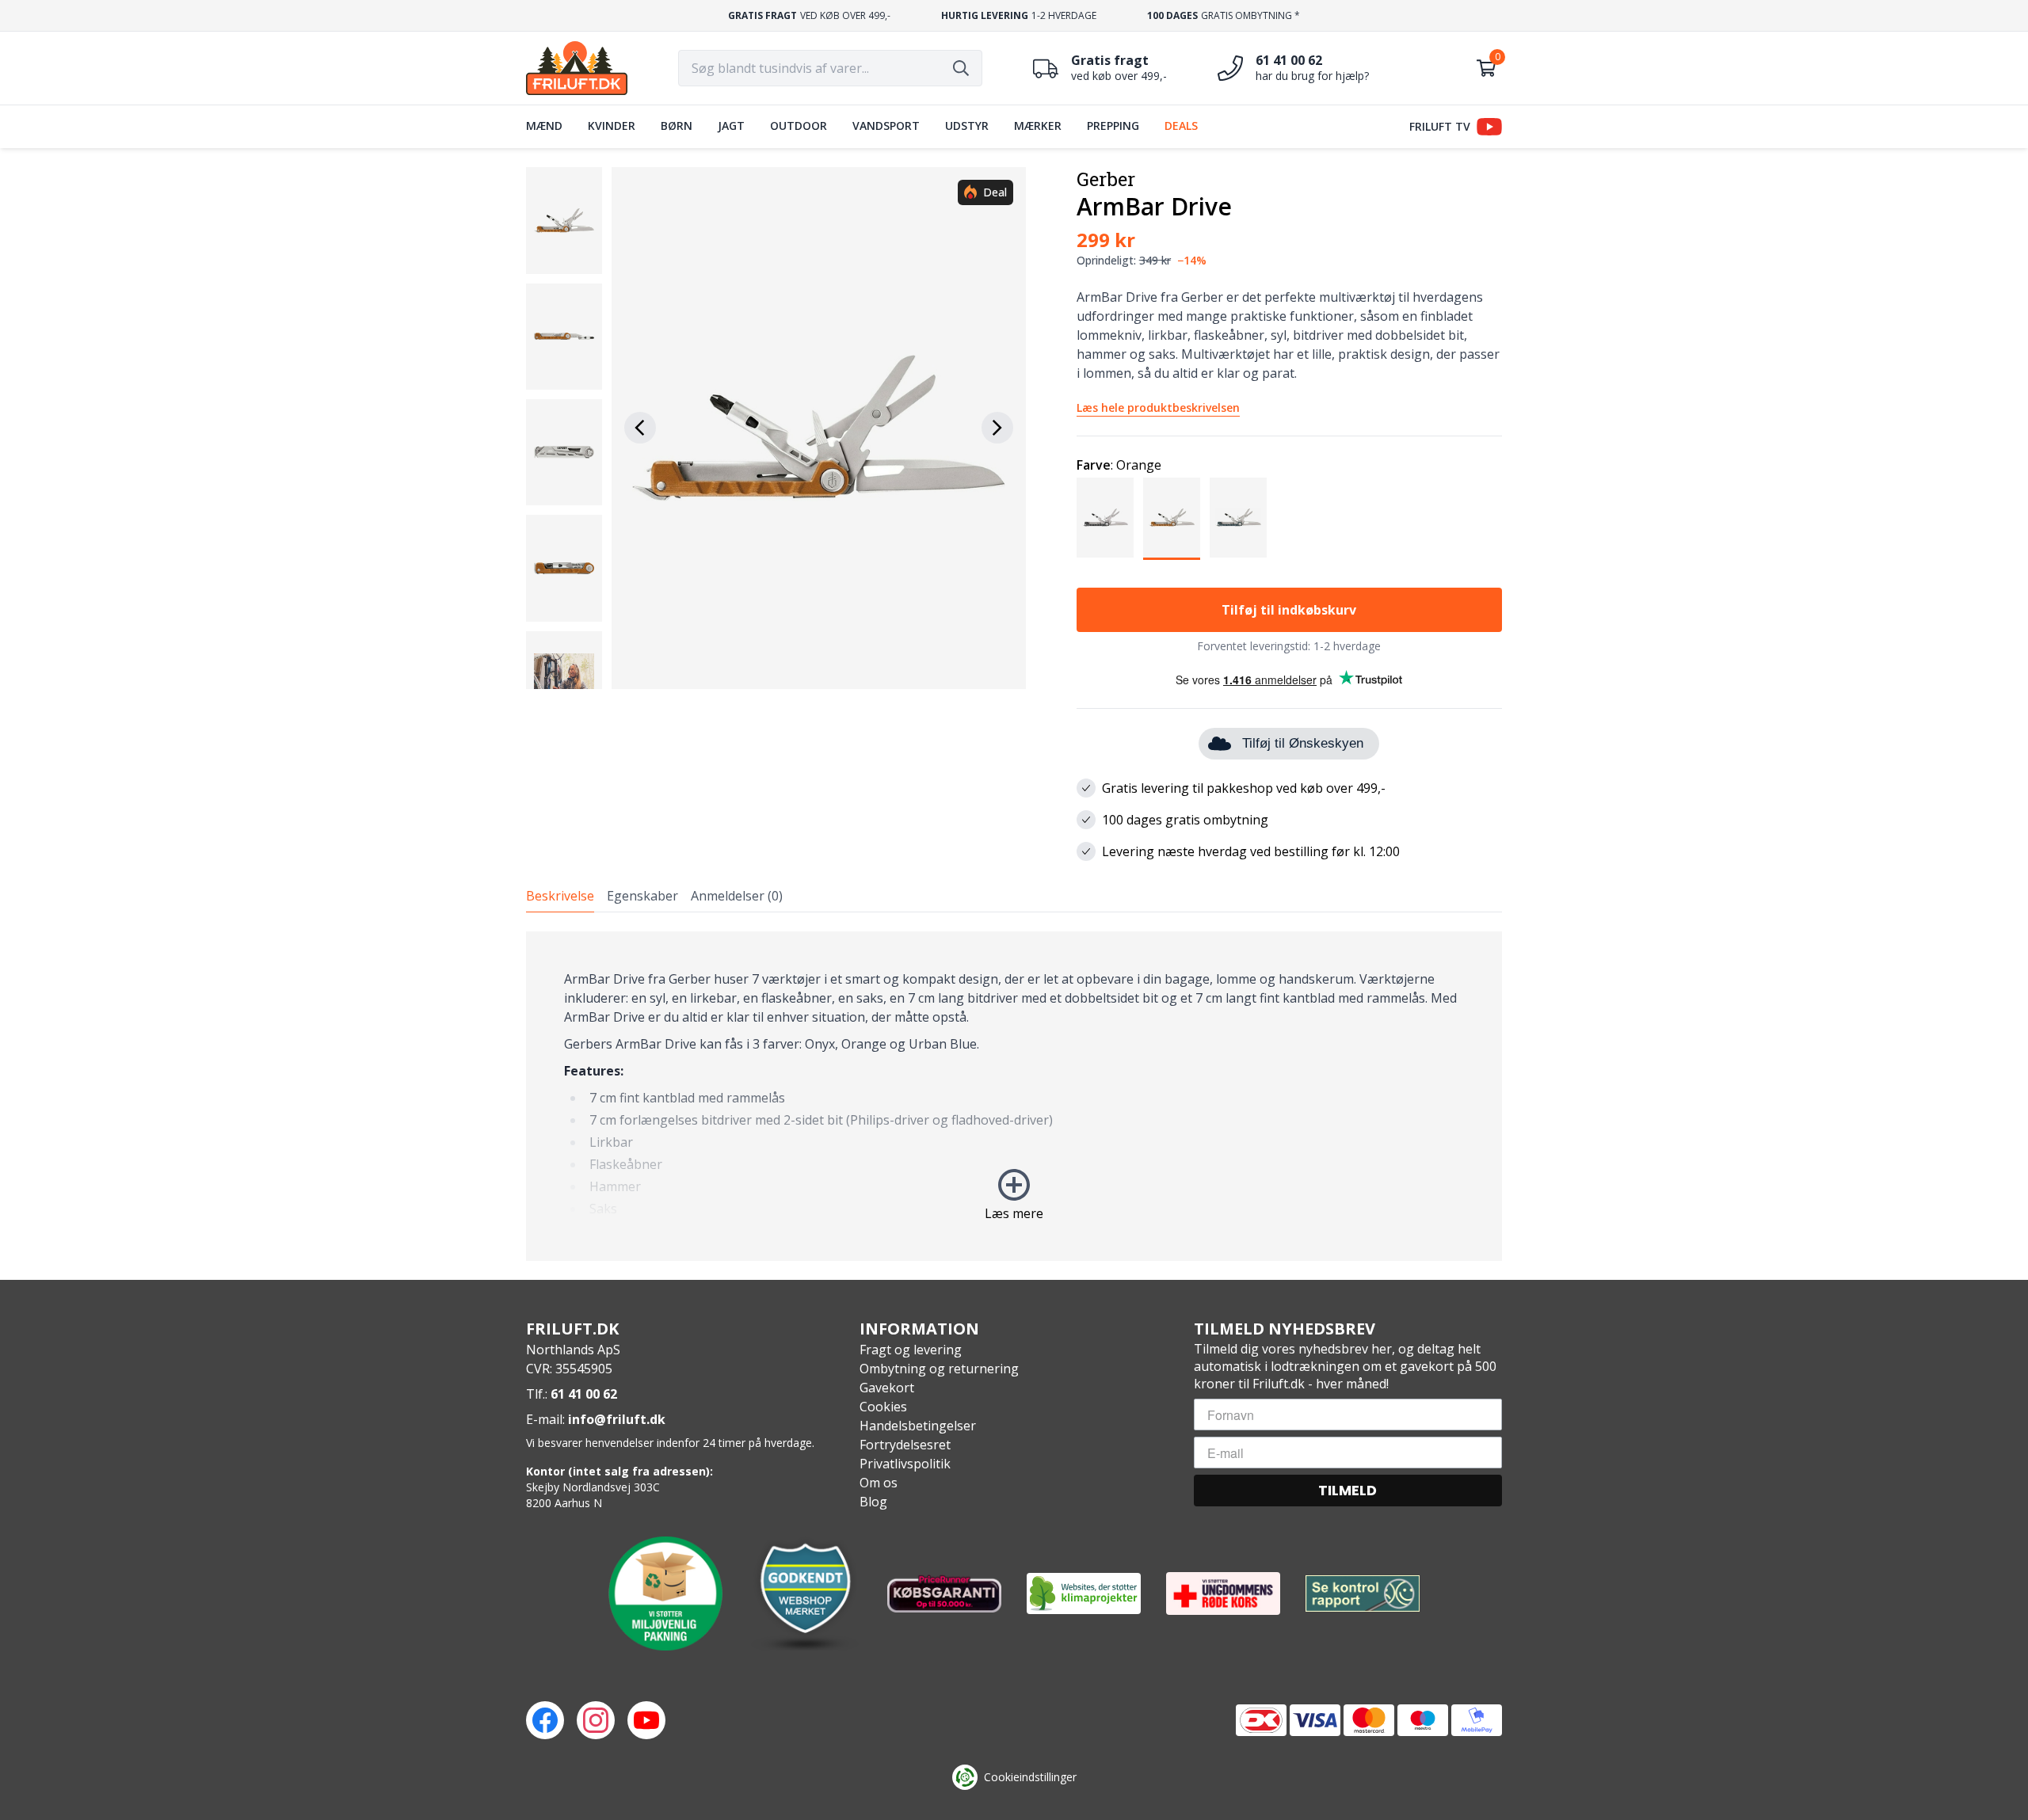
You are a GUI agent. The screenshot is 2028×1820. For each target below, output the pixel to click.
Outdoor (799, 126)
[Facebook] (545, 1720)
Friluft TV (1440, 126)
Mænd (544, 126)
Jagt (731, 126)
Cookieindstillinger (1030, 1777)
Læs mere (1014, 1213)
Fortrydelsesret (905, 1445)
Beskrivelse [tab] (560, 896)
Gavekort (887, 1388)
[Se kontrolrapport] (1363, 1594)
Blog (873, 1502)
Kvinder (612, 126)
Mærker (1038, 126)
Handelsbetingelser (918, 1426)
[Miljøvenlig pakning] (665, 1593)
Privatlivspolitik (905, 1464)
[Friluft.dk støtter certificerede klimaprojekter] (1084, 1593)
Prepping (1113, 126)
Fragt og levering (911, 1350)
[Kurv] (1486, 68)
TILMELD (1348, 1490)
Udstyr (967, 126)
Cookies (883, 1407)
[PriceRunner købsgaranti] (944, 1593)
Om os (879, 1483)
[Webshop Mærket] (805, 1593)
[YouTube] (646, 1720)
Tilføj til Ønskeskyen (1303, 743)
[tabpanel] (1014, 1096)
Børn (677, 126)
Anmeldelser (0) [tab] (737, 896)
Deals (1181, 126)
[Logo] (577, 68)
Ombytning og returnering (939, 1369)
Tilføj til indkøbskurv (1289, 610)
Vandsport (886, 126)
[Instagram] (596, 1720)
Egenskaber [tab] (642, 896)
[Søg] (961, 68)
